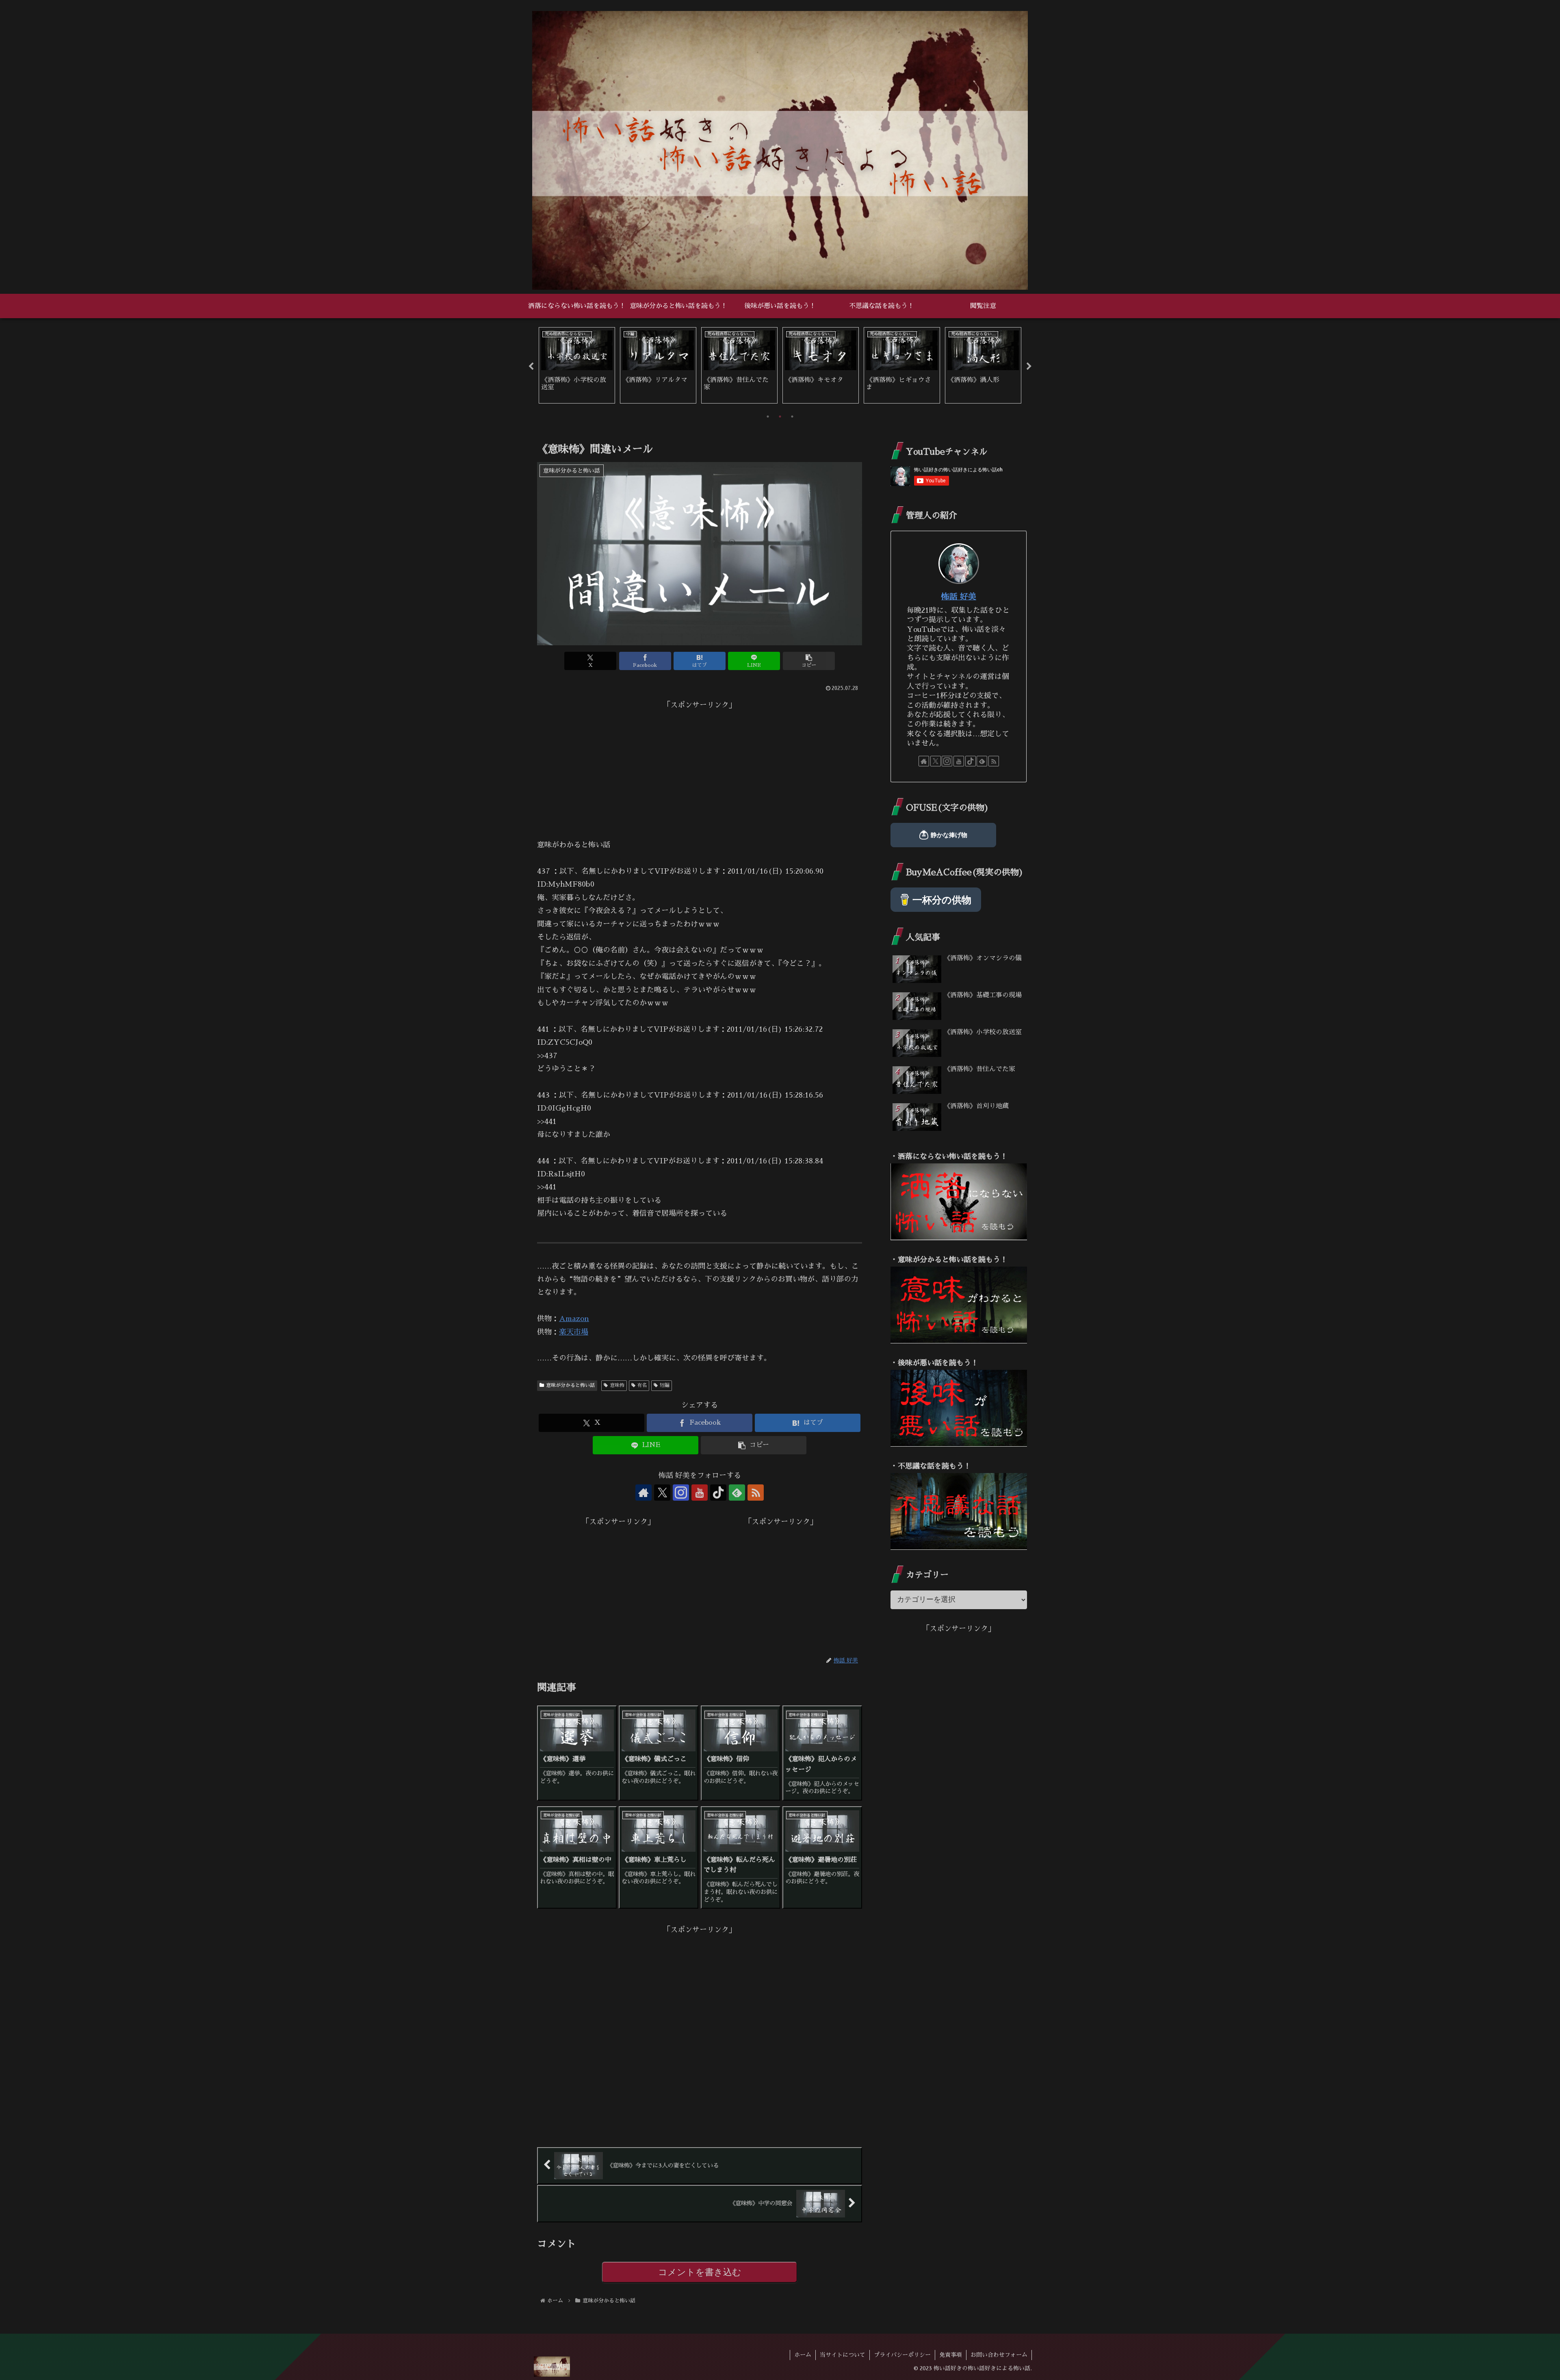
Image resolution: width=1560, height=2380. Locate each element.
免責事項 (951, 2355)
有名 (642, 1385)
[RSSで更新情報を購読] (756, 1493)
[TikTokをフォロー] (718, 1493)
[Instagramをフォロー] (681, 1493)
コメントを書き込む (700, 2272)
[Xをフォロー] (662, 1493)
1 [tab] (768, 417)
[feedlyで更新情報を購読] (737, 1493)
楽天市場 (574, 1332)
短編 (665, 1385)
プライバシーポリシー (902, 2355)
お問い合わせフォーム (999, 2355)
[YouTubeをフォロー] (700, 1493)
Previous (531, 367)
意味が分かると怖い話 (570, 1385)
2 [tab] (780, 417)
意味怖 (617, 1385)
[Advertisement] (700, 768)
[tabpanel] (577, 365)
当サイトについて (843, 2355)
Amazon (574, 1319)
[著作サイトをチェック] (643, 1493)
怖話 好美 (959, 597)
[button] (809, 661)
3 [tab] (792, 417)
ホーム (803, 2355)
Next (1029, 367)
